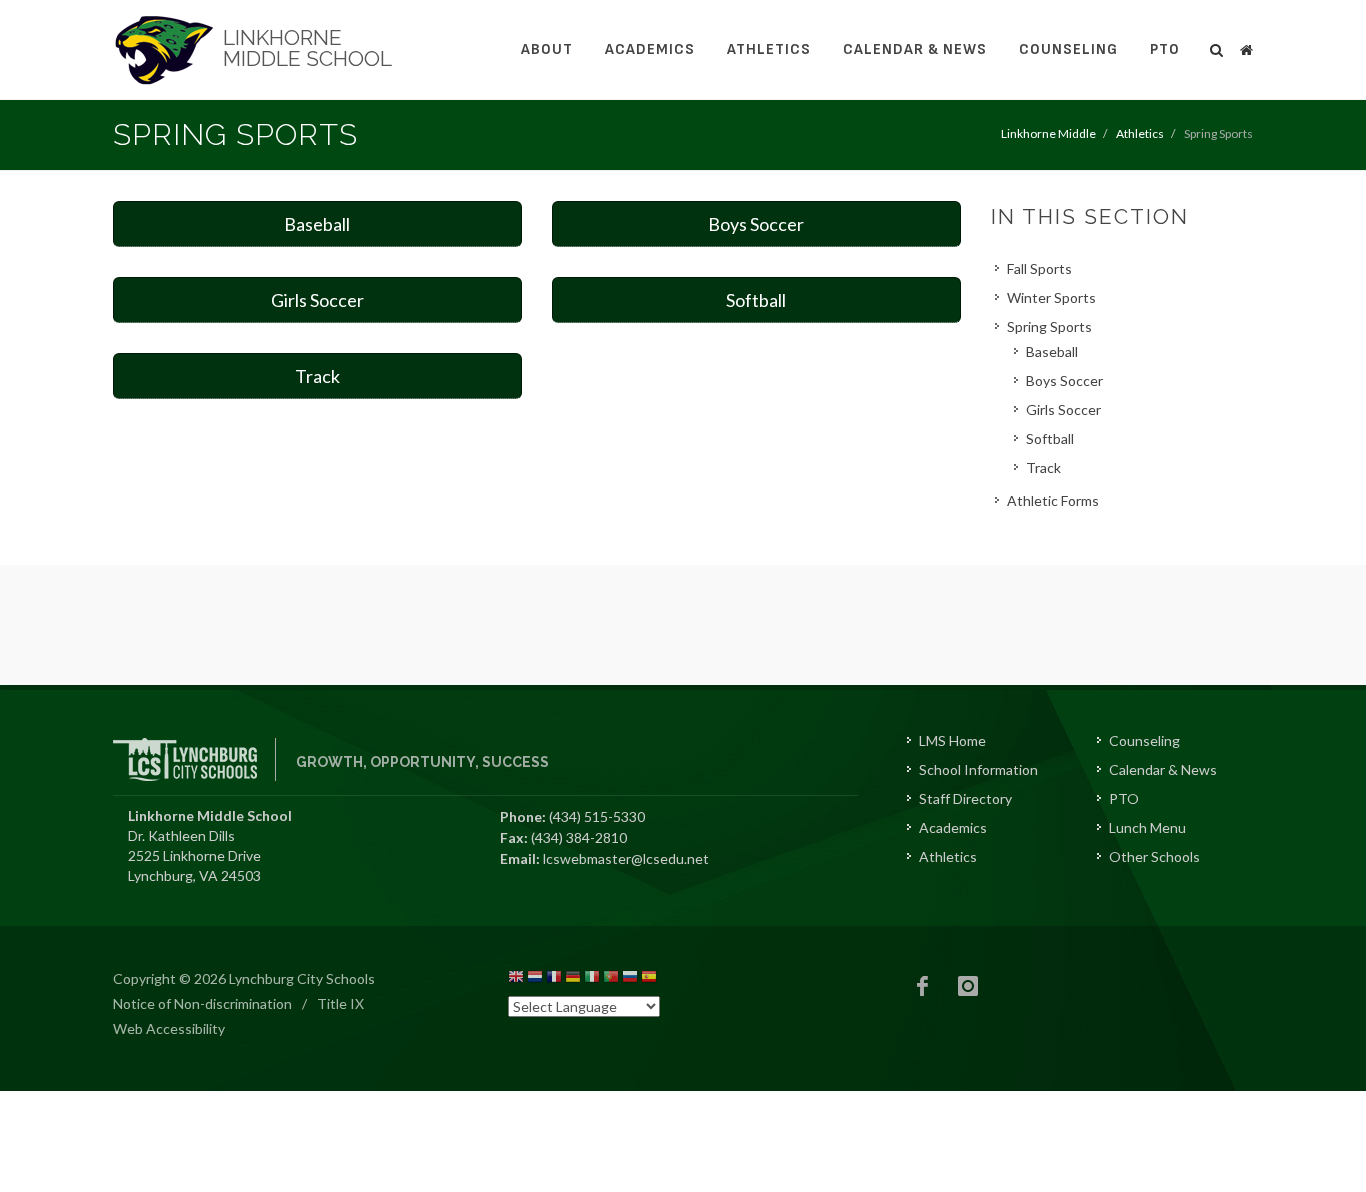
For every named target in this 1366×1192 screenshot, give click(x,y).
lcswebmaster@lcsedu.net (626, 858)
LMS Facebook (923, 986)
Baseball (317, 224)
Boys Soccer (756, 224)
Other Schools (1154, 856)
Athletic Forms (1053, 500)
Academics (650, 49)
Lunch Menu (1147, 827)
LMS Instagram (968, 986)
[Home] (1246, 47)
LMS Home (952, 740)
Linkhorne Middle (1048, 133)
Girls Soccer (317, 300)
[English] (516, 979)
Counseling (1068, 49)
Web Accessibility (169, 1028)
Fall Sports (1039, 268)
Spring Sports (1049, 326)
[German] (573, 979)
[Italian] (592, 979)
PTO (1165, 49)
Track (317, 376)
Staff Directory (965, 798)
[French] (554, 979)
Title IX (340, 1003)
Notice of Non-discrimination (202, 1003)
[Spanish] (649, 979)
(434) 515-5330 (597, 816)
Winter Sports (1051, 297)
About (547, 49)
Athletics (769, 49)
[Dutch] (535, 979)
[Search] (1217, 47)
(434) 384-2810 (579, 837)
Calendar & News (915, 49)
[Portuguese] (611, 979)
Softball (756, 300)
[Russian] (630, 979)
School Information (978, 769)
